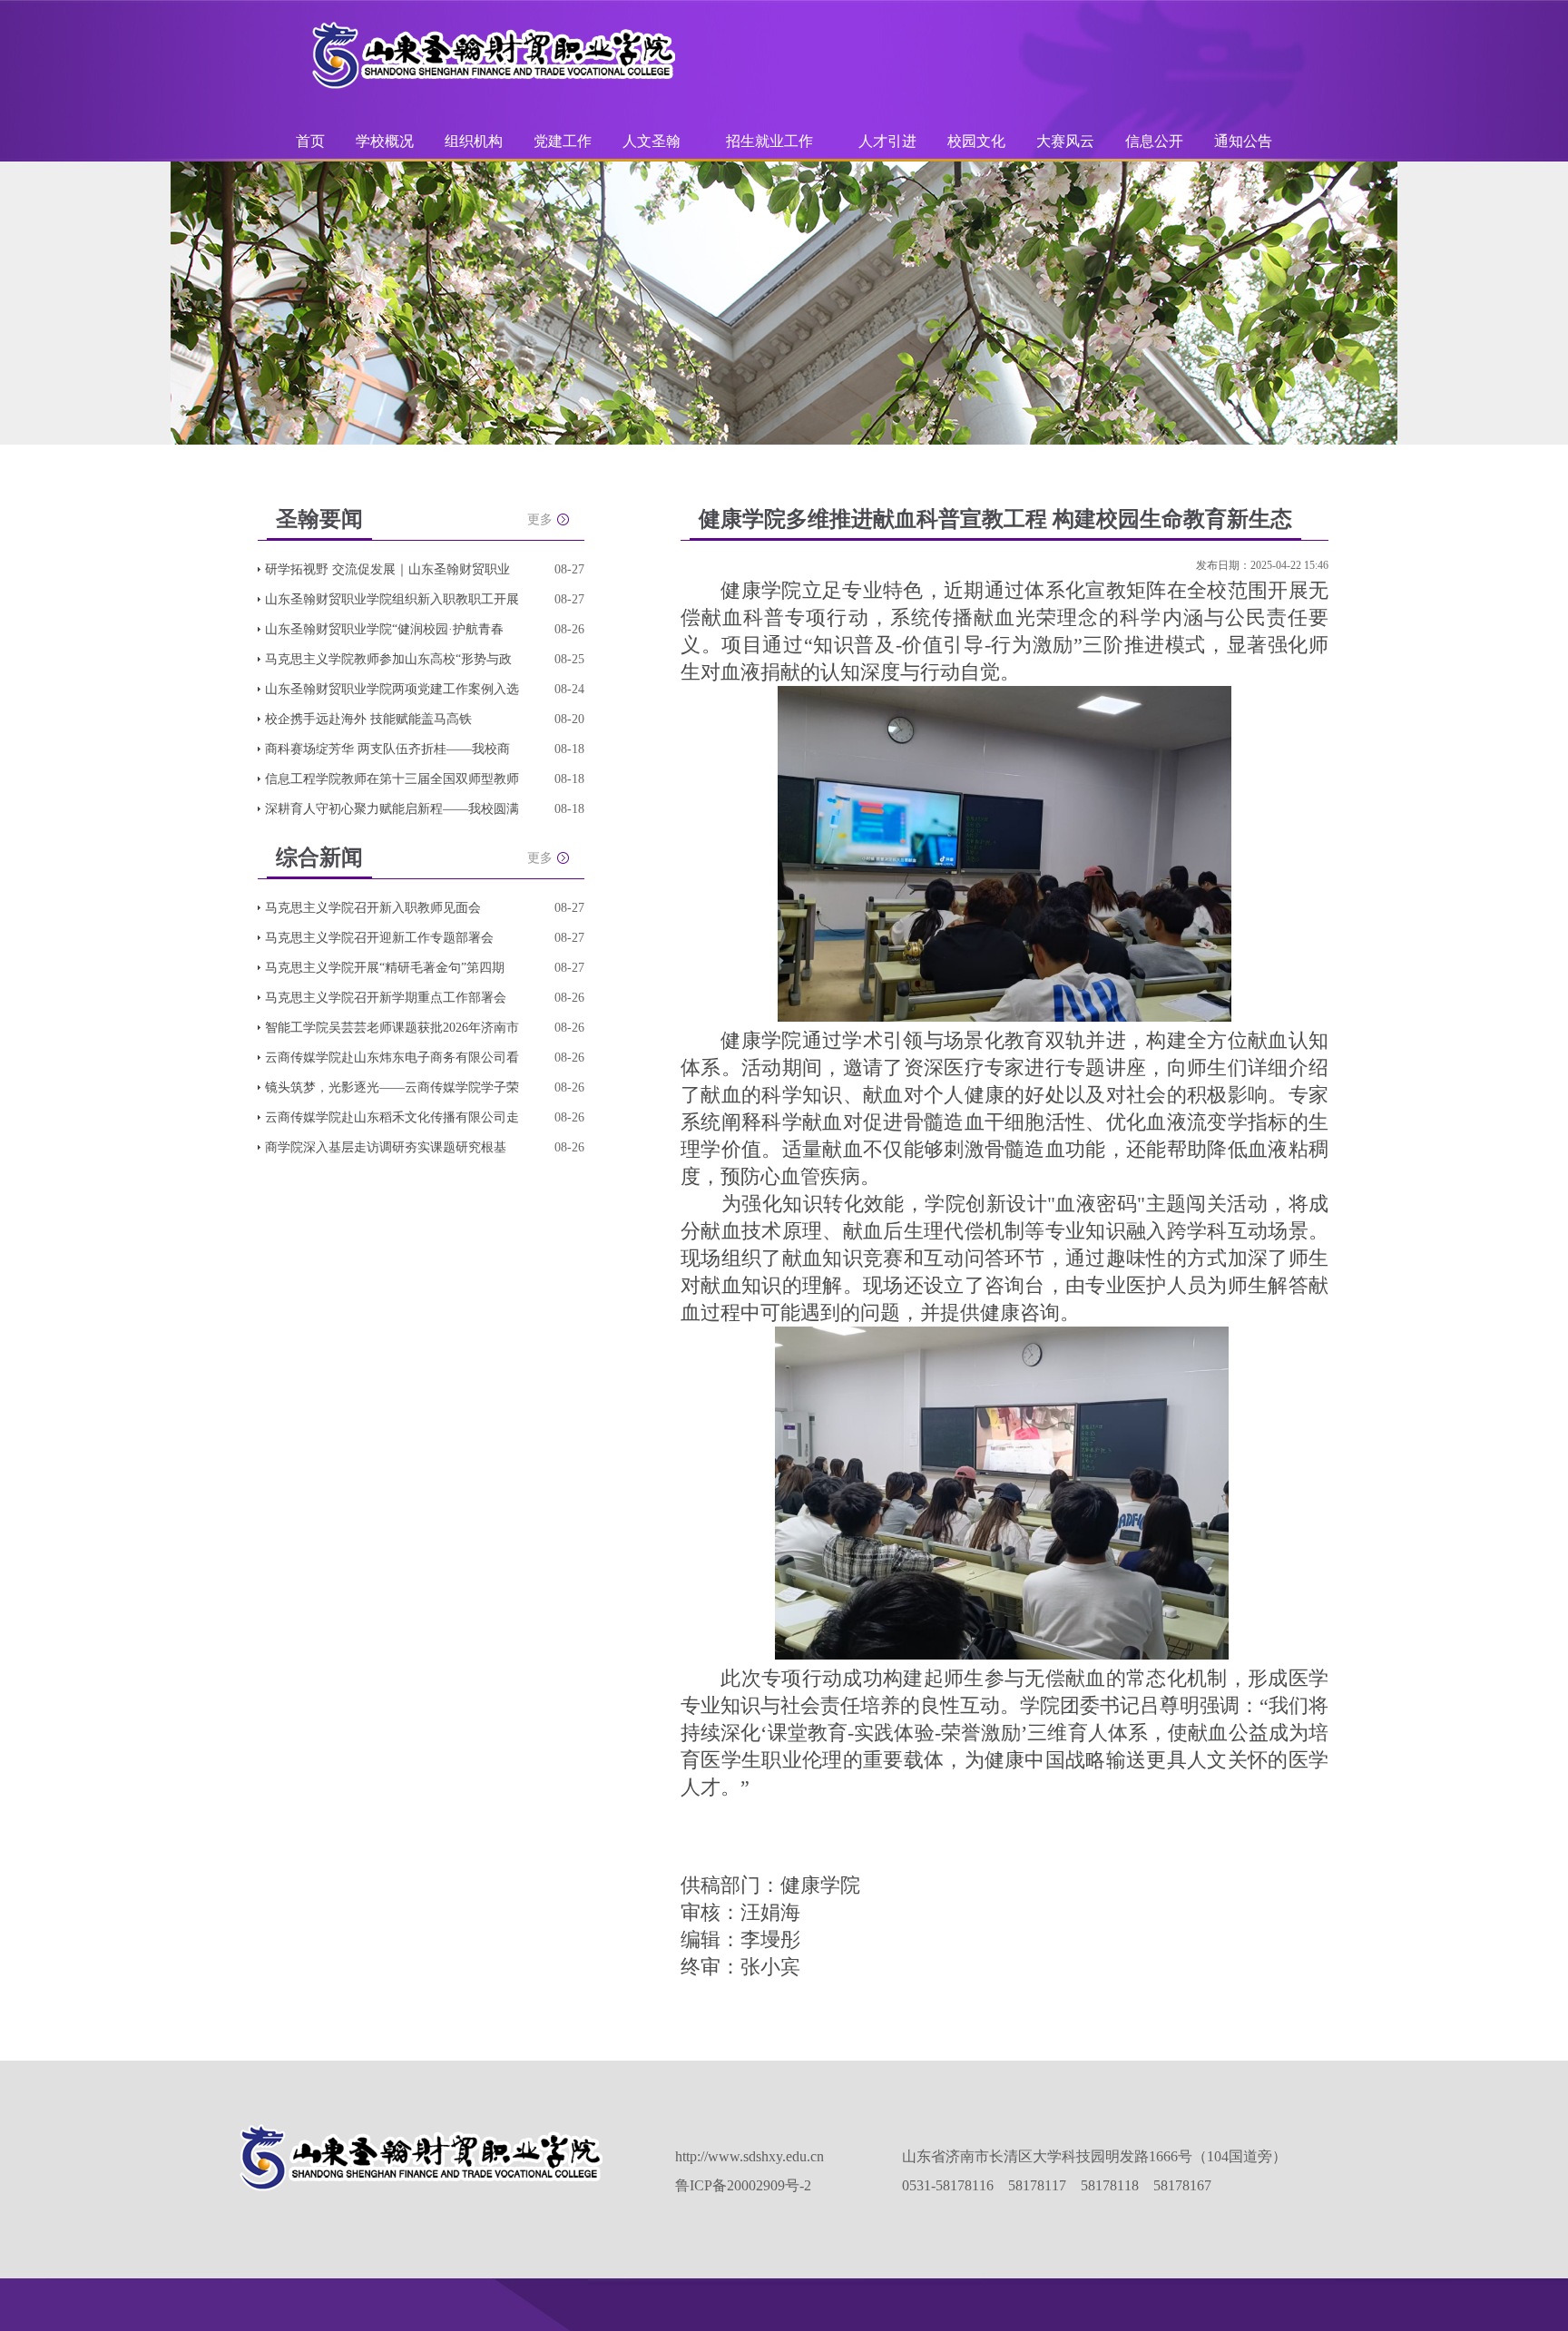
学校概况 (385, 141)
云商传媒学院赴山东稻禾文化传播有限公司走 (392, 1117)
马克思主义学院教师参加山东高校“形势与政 (388, 659)
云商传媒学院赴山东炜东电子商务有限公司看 (392, 1058)
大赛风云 (1065, 141)
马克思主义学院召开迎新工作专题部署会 (379, 938)
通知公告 (1243, 141)
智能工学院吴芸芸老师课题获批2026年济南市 (392, 1028)
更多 (540, 519)
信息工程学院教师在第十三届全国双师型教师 (392, 779)
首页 (310, 141)
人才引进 (887, 141)
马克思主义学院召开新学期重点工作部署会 (386, 998)
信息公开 (1154, 141)
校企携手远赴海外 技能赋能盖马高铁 (368, 719)
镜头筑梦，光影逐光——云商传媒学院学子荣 (392, 1087)
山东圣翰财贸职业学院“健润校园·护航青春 (384, 629)
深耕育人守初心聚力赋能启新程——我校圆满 (392, 809)
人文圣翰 (652, 141)
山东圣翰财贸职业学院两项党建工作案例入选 (392, 689)
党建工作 (563, 141)
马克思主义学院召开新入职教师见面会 (373, 908)
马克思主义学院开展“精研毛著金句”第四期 (385, 968)
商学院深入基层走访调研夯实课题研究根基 (386, 1147)
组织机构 (474, 141)
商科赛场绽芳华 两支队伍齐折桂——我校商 (387, 749)
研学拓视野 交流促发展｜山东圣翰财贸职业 (387, 569)
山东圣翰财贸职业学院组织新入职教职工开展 (392, 599)
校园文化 (976, 141)
